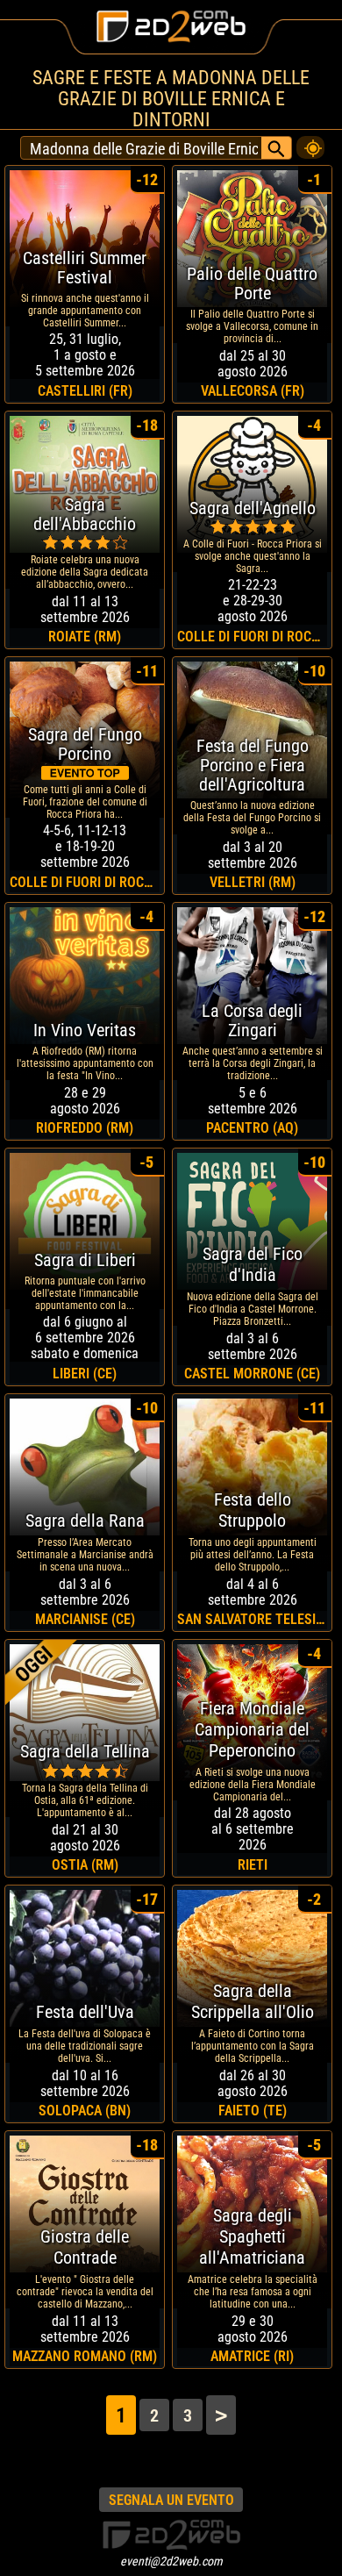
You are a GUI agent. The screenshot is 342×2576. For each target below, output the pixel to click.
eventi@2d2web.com (171, 2561)
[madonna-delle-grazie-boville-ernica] (310, 143)
